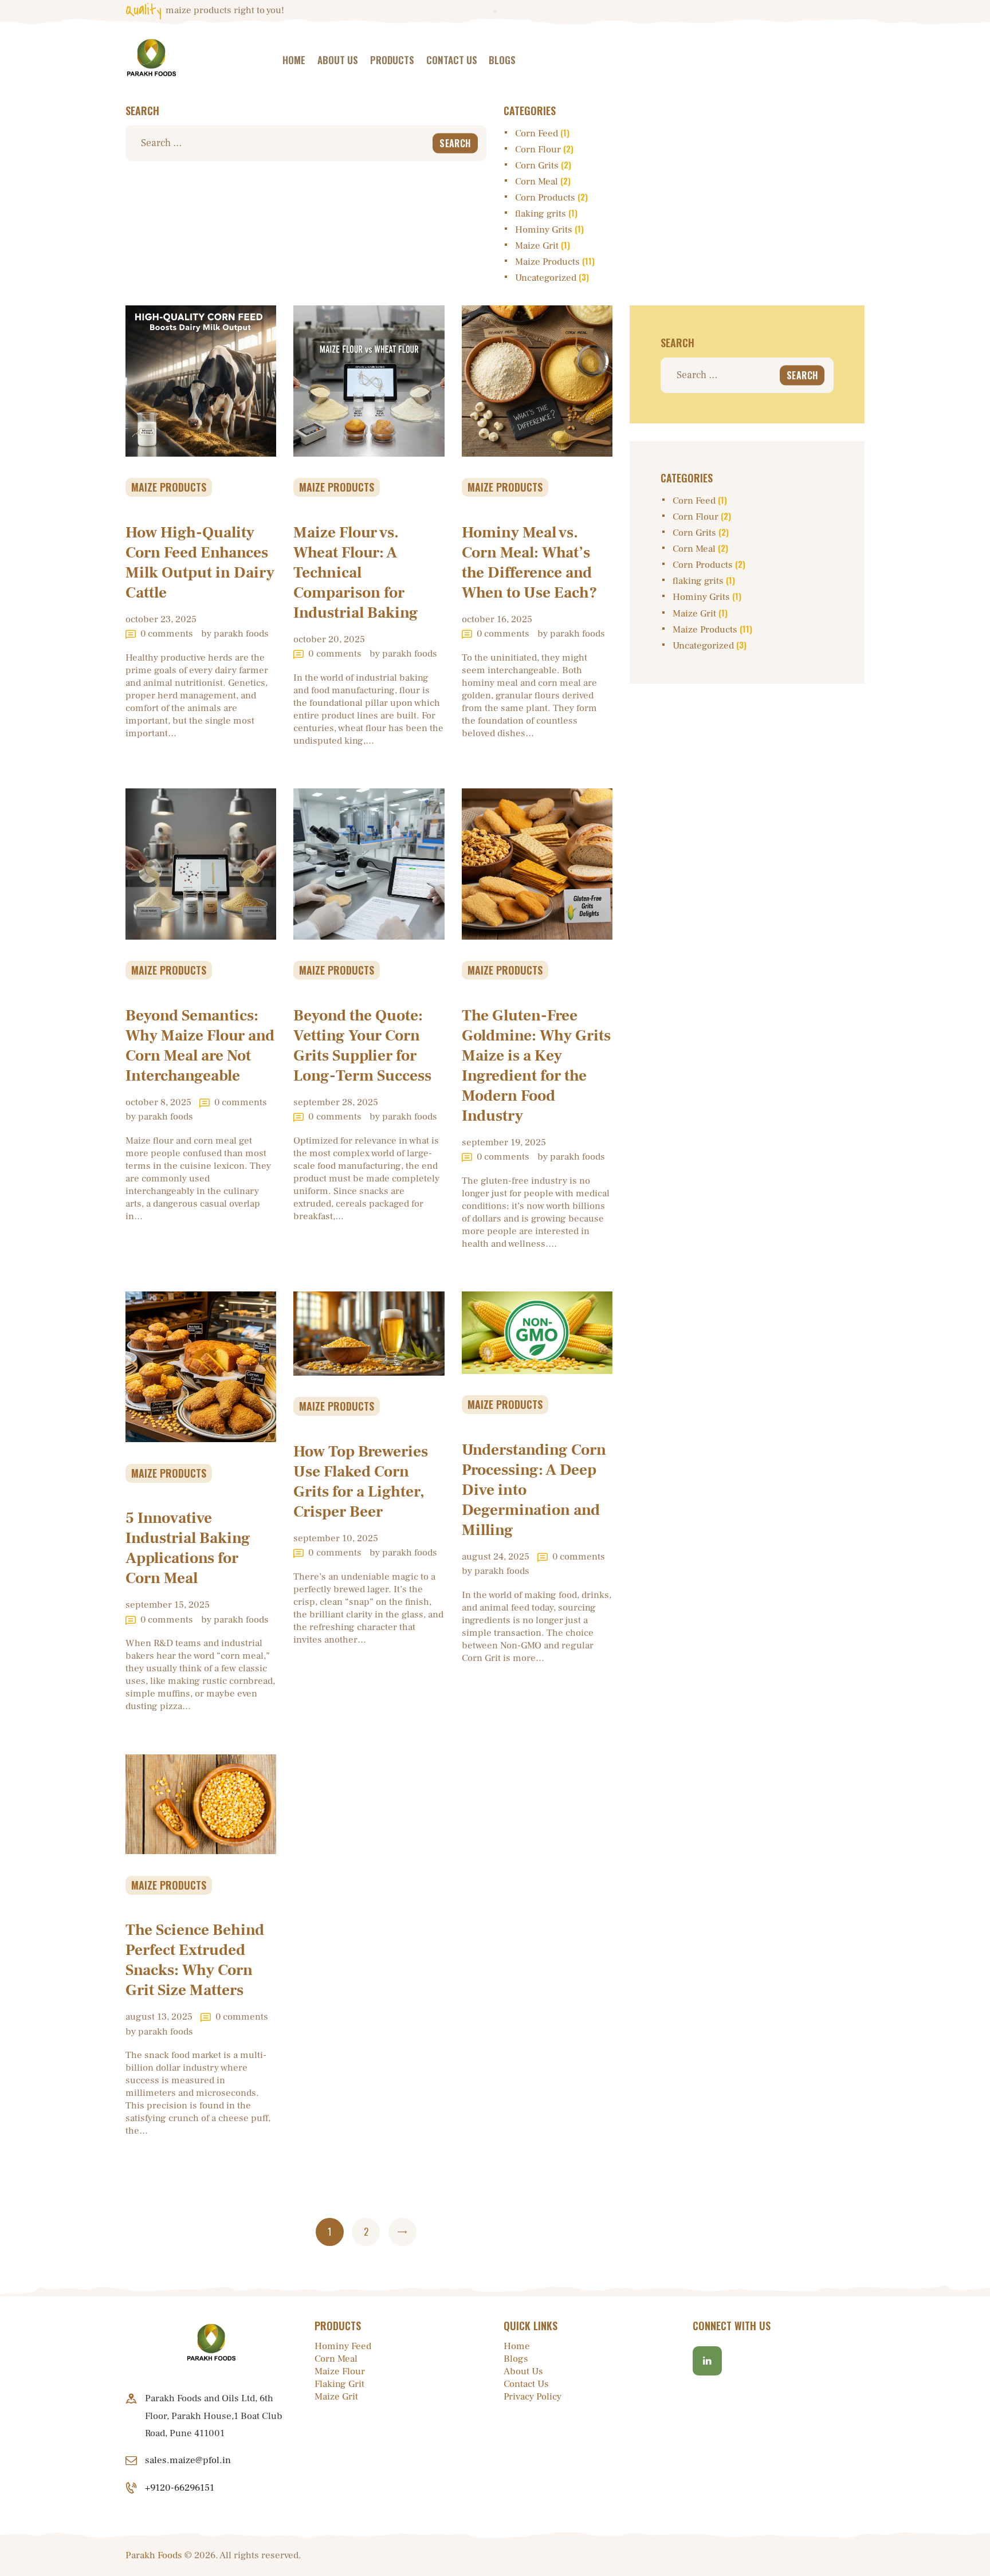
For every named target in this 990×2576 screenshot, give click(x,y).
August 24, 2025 (496, 1557)
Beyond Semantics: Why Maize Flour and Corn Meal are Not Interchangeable (200, 1046)
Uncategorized (546, 278)
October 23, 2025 (161, 619)
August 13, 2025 (159, 2017)
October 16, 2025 (497, 619)
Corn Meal (537, 182)
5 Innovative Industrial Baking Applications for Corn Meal (188, 1548)
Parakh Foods (154, 2555)
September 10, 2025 (336, 1538)
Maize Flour (340, 2371)
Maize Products (547, 262)
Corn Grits (537, 166)
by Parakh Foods (235, 634)
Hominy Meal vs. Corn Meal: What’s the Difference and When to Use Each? (529, 563)
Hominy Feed (343, 2346)
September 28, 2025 (336, 1102)
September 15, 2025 (168, 1605)
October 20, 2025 (329, 639)
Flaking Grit (339, 2384)
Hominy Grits (544, 230)
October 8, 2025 (158, 1102)
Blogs (516, 2359)
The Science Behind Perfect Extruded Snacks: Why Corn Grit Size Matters (195, 1960)
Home (517, 2346)
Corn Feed (537, 133)
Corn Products (545, 198)
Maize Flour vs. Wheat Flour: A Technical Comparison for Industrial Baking (356, 573)
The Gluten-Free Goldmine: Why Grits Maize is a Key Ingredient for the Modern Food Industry (536, 1066)
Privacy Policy (533, 2397)
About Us (523, 2371)
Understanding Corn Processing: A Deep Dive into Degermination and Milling (534, 1490)
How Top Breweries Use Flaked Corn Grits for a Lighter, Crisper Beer (361, 1482)
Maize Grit (537, 246)
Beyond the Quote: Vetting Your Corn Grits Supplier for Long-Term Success (362, 1046)
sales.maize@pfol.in (188, 2460)
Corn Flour (538, 150)
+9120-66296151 (180, 2488)
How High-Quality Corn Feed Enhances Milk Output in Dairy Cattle (200, 563)
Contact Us (526, 2384)
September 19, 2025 (504, 1142)
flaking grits (541, 214)
